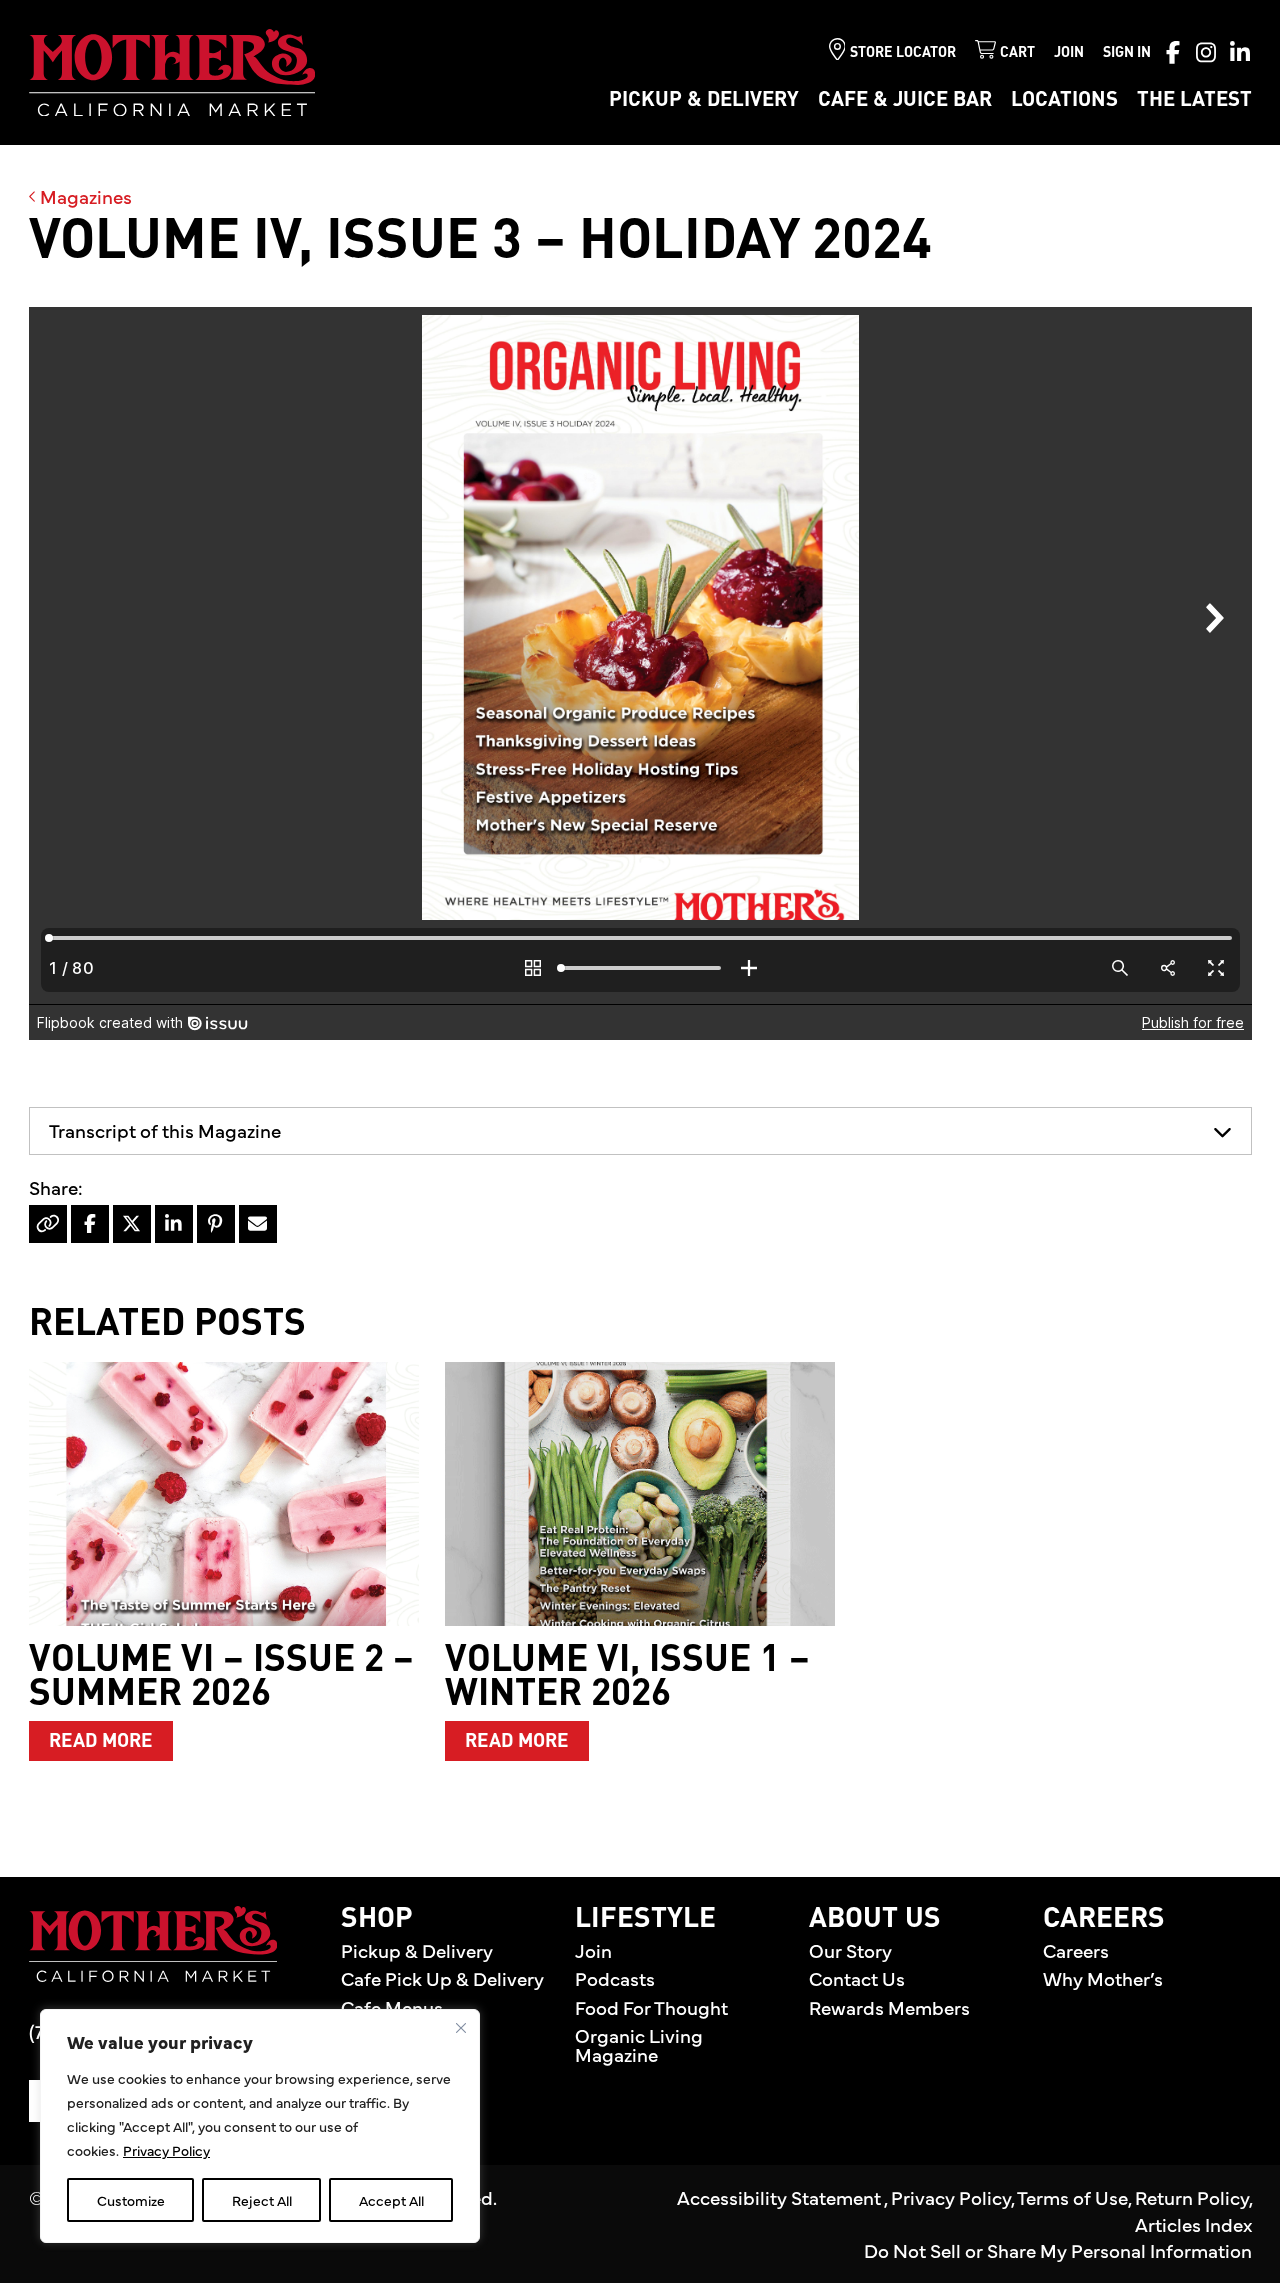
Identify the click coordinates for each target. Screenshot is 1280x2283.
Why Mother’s (1103, 1978)
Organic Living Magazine (639, 2044)
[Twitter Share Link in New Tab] (132, 1224)
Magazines (84, 196)
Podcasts (615, 1978)
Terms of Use (1072, 2197)
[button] (640, 1131)
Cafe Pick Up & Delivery (442, 1978)
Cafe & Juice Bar (905, 100)
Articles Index (1193, 2224)
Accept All (391, 2200)
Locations (1064, 100)
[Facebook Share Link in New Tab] (90, 1224)
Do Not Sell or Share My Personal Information (1058, 2250)
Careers (1076, 1950)
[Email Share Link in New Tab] (258, 1224)
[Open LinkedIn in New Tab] (1240, 52)
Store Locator (903, 53)
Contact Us (857, 1978)
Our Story (850, 1950)
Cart (1017, 53)
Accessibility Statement (780, 2197)
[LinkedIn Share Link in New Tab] (174, 1224)
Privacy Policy (166, 2150)
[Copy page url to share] (48, 1224)
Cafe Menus (392, 2007)
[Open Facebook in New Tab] (1173, 52)
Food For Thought (651, 2007)
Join (1069, 53)
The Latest (1194, 100)
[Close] (461, 2028)
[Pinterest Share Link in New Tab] (216, 1224)
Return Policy (1192, 2197)
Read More (111, 1741)
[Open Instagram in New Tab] (1206, 52)
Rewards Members (889, 2007)
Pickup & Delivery (704, 100)
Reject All (262, 2200)
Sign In (1127, 53)
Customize (131, 2200)
